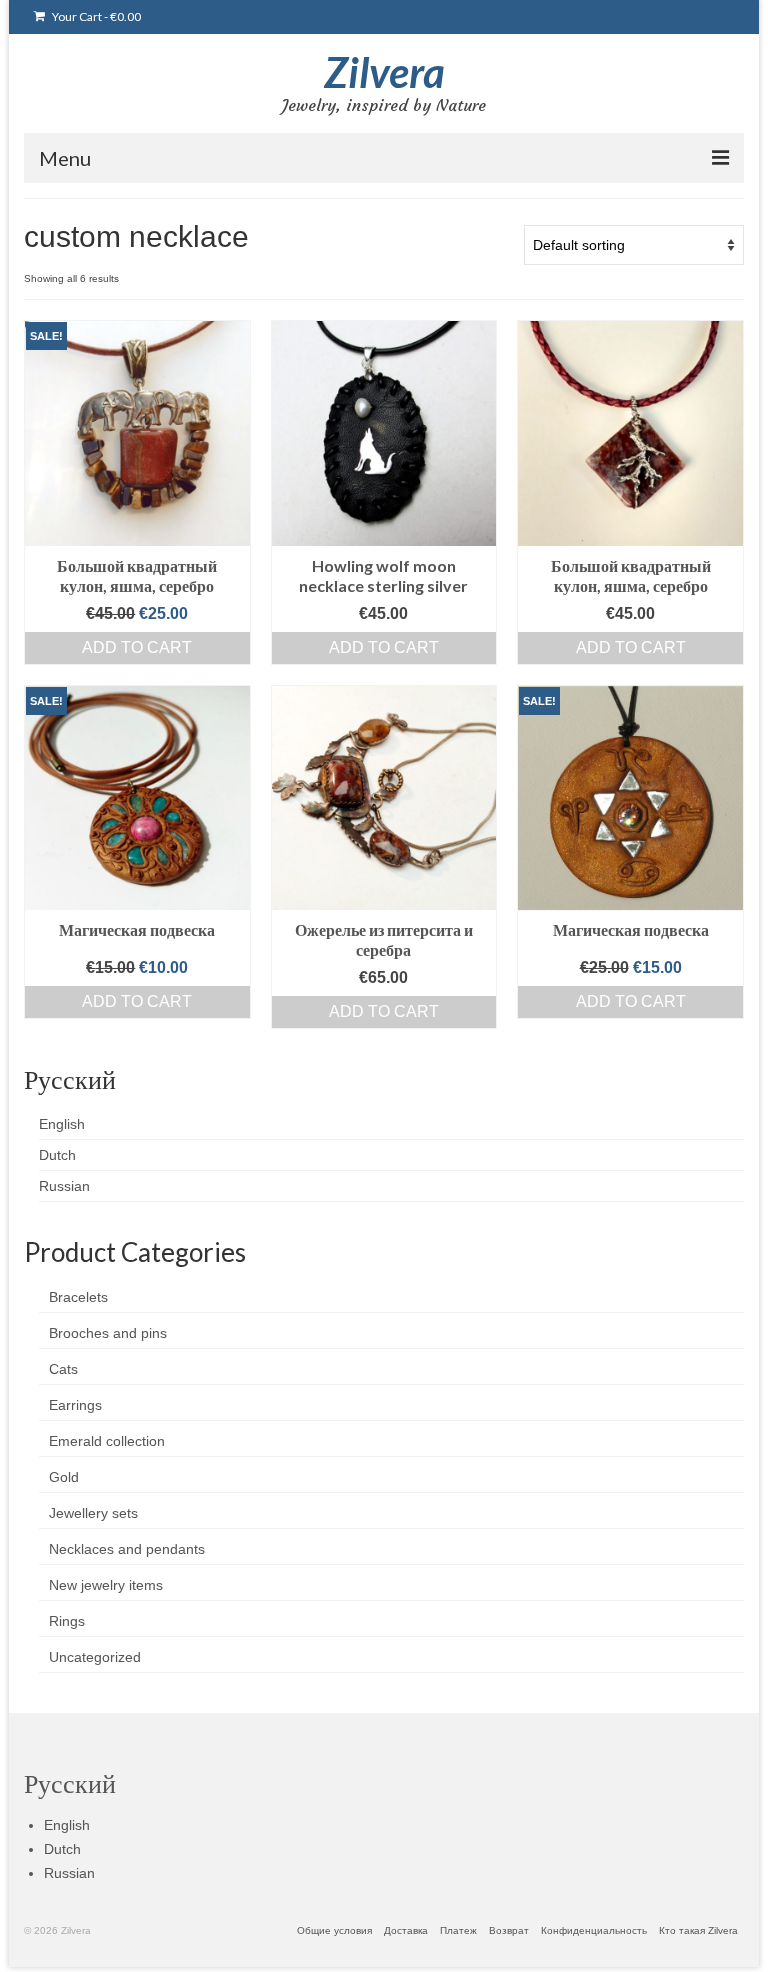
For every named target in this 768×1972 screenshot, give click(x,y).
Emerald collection (107, 1441)
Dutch (57, 1155)
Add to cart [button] (137, 647)
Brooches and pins (108, 1333)
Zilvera (384, 72)
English (62, 1124)
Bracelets (78, 1297)
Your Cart (95, 16)
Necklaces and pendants (127, 1549)
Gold (64, 1477)
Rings (67, 1621)
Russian (64, 1186)
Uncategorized (95, 1657)
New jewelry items (106, 1585)
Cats (63, 1369)
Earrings (75, 1405)
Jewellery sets (93, 1513)
